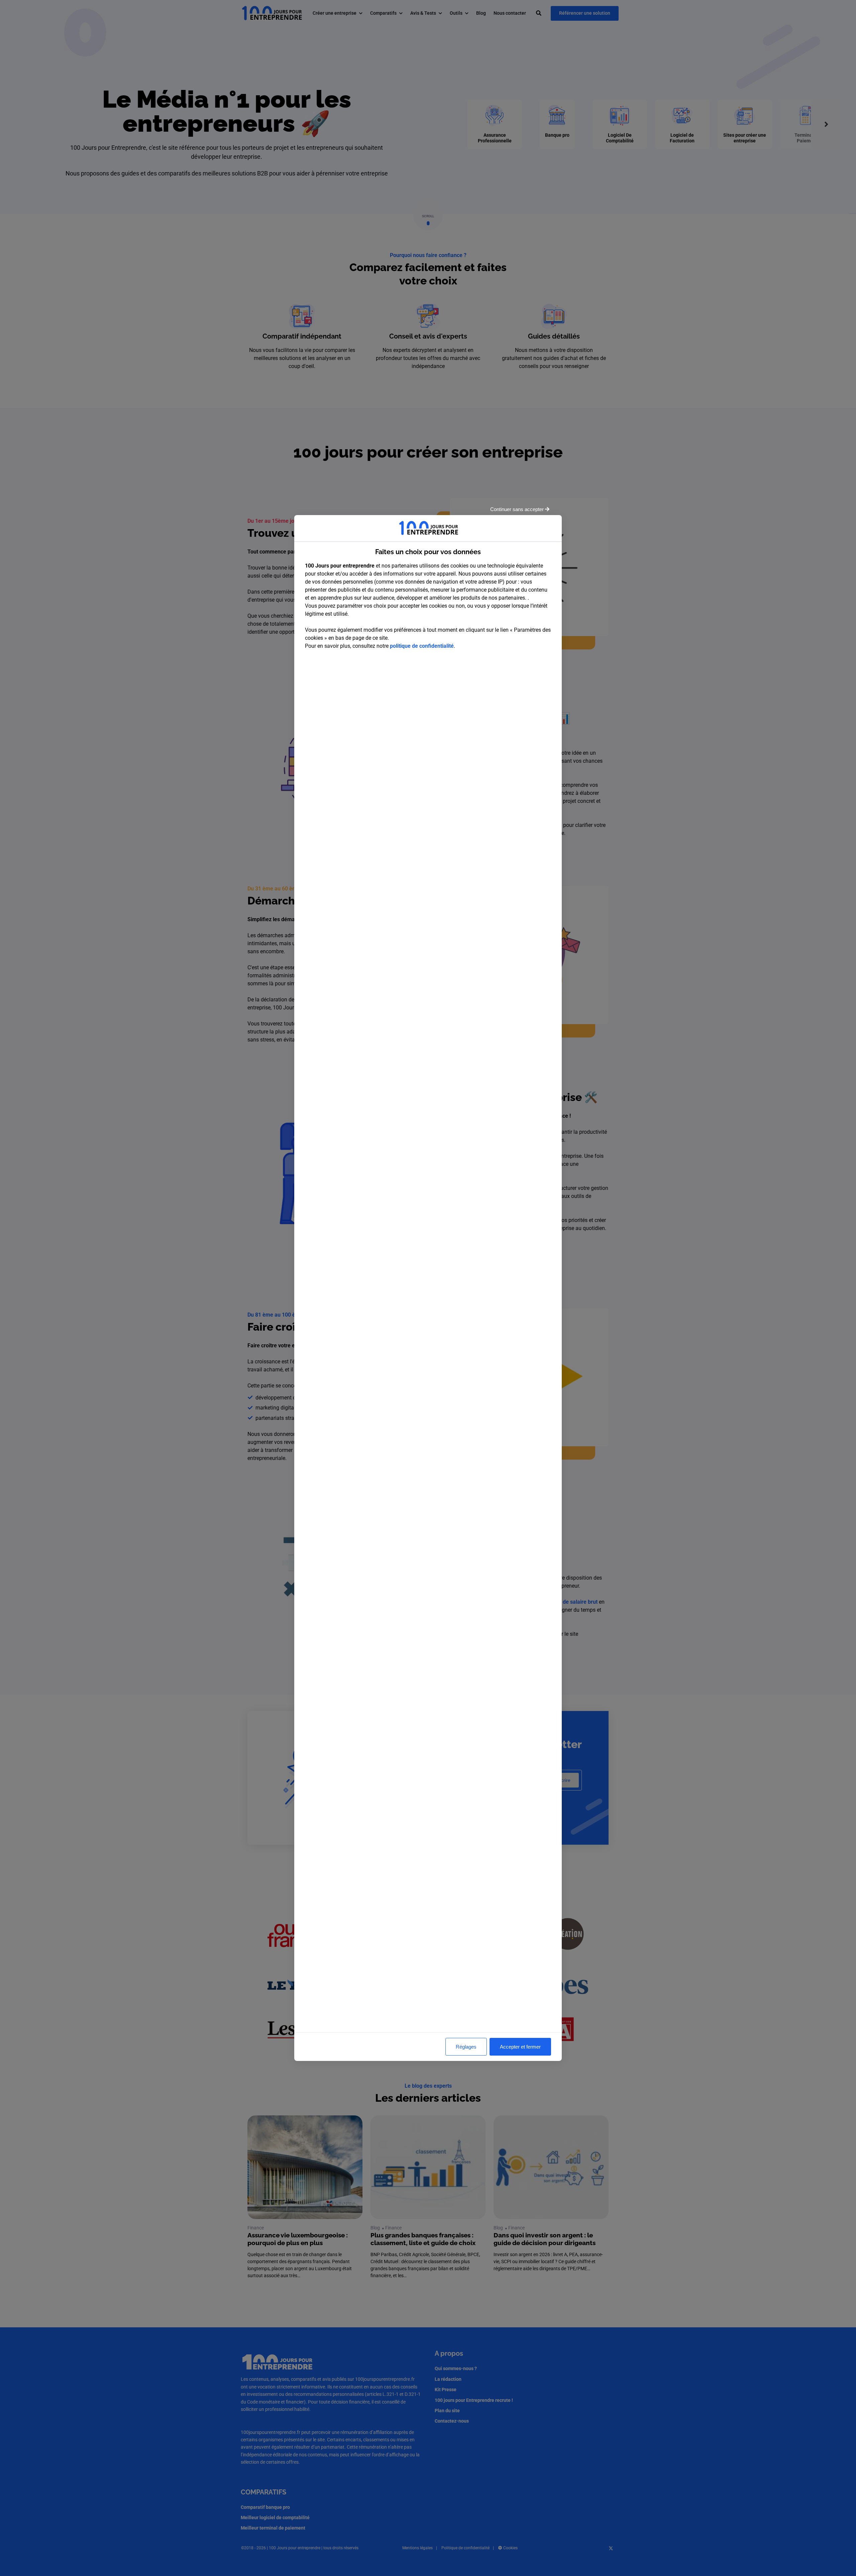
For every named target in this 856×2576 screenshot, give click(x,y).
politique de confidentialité (422, 646)
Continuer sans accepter (518, 509)
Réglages (466, 2047)
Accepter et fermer (520, 2047)
